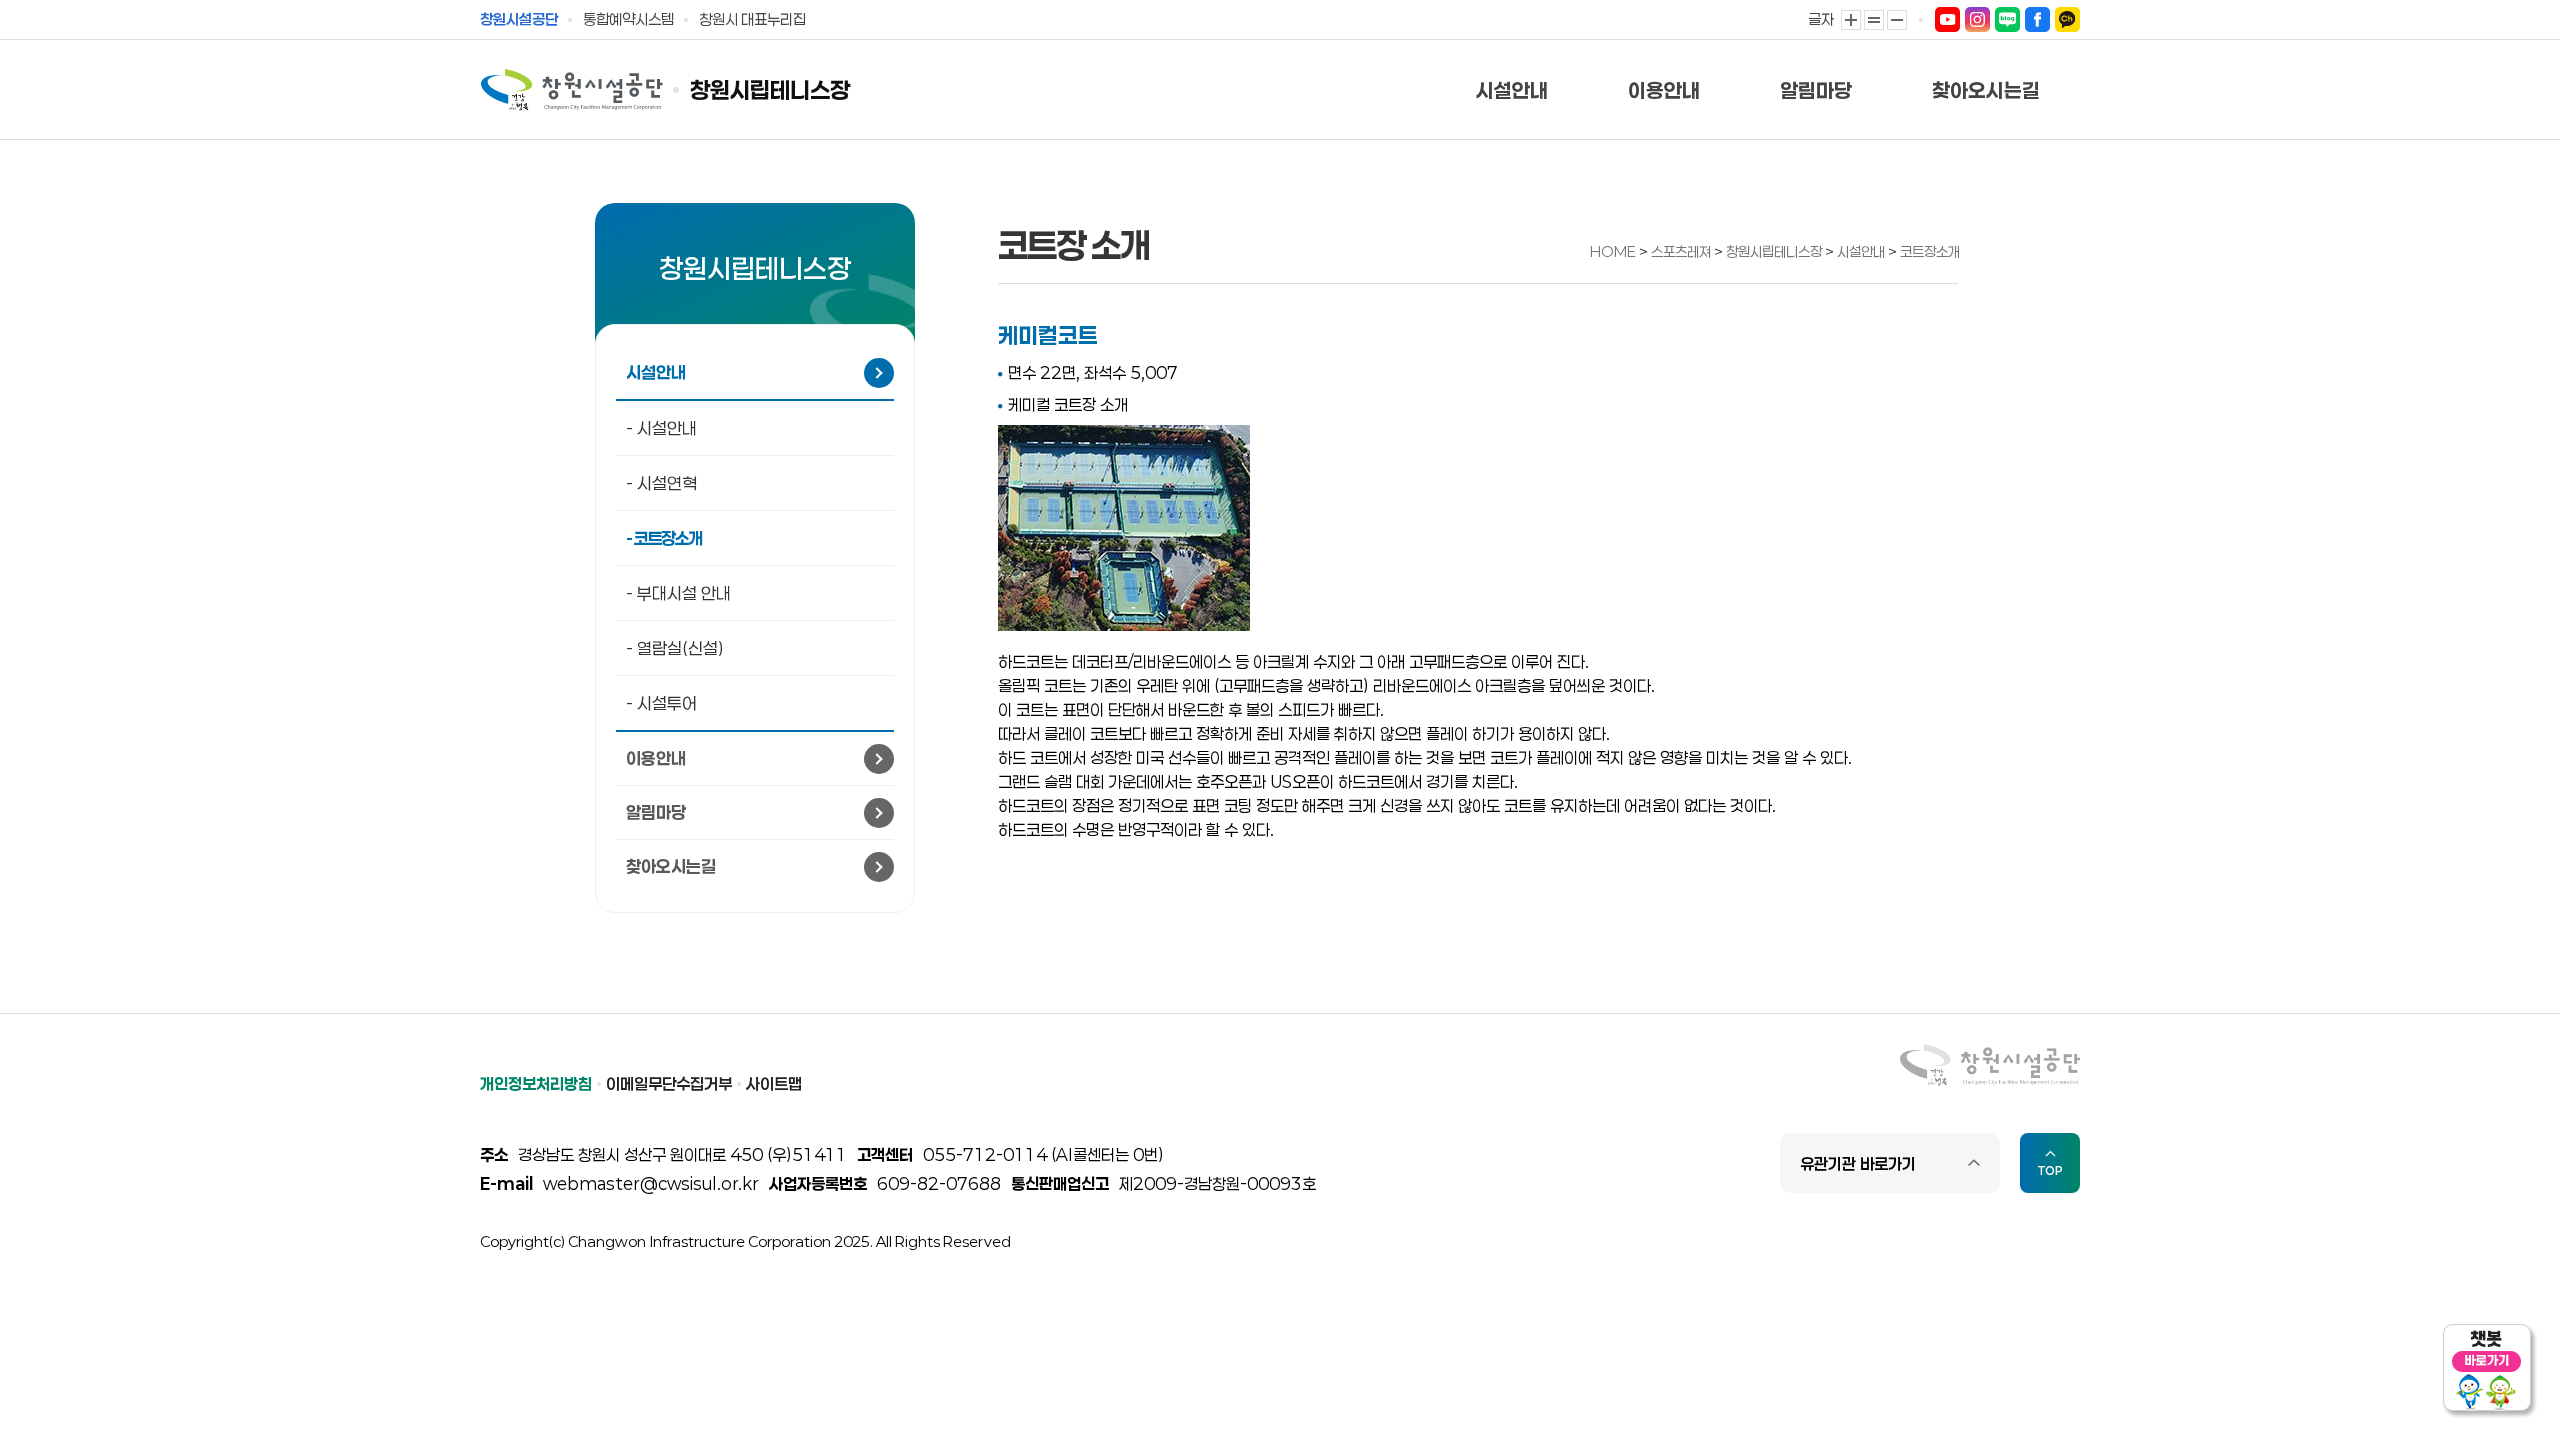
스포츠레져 (1682, 251)
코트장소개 (1930, 251)
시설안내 (1512, 90)
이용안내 (1664, 90)
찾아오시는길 (1986, 90)
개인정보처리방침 (536, 1083)
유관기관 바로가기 (1858, 1163)
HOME (1613, 251)
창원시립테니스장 (770, 90)
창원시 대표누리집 (752, 19)
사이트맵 (774, 1083)
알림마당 (1816, 90)
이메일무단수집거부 (669, 1083)
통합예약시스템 (628, 19)
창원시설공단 (519, 19)
